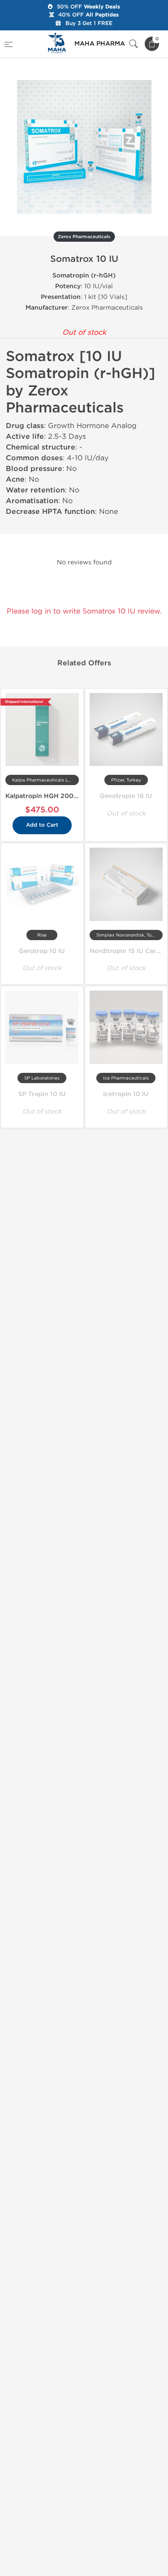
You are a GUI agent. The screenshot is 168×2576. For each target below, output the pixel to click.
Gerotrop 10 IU (42, 951)
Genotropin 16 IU (126, 796)
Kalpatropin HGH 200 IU (44, 796)
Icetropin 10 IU (126, 1094)
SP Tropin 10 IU (42, 1094)
